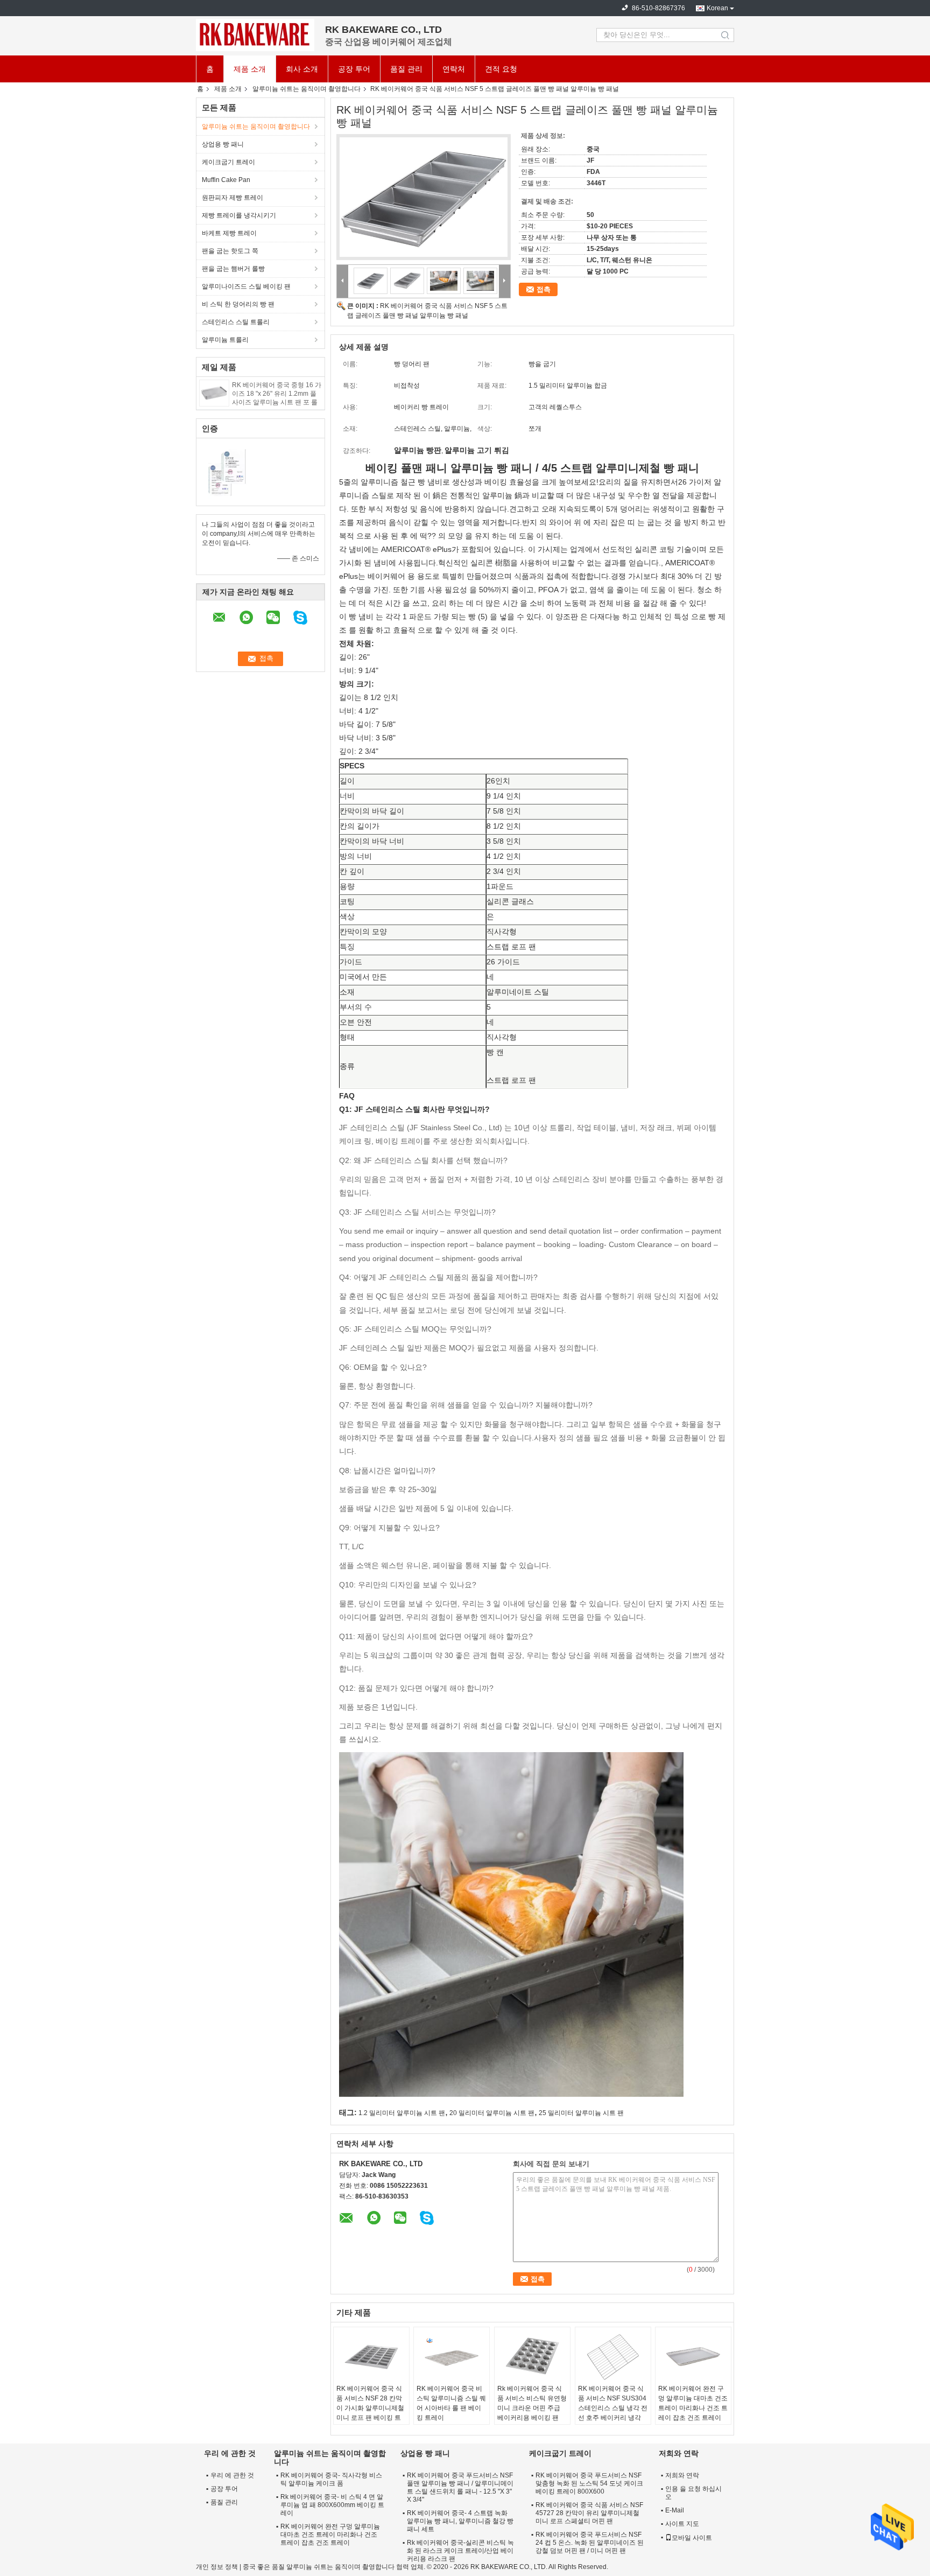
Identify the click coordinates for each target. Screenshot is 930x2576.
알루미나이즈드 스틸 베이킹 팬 (246, 286)
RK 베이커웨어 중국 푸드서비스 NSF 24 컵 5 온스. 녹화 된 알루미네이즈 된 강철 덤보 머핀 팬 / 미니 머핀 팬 (590, 2543)
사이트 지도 (682, 2524)
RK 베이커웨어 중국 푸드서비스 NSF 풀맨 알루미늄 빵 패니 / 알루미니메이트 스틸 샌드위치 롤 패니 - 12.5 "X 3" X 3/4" (460, 2487)
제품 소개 (250, 69)
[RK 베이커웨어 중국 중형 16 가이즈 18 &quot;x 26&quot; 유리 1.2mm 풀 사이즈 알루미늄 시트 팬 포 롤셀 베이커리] (214, 393)
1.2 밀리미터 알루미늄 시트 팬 (402, 2113)
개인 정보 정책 (217, 2567)
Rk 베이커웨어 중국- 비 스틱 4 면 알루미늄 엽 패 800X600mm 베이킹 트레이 (332, 2505)
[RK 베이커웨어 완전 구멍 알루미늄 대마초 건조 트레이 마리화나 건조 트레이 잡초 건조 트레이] (693, 2357)
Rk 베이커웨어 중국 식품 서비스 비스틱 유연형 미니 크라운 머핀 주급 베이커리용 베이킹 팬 (532, 2403)
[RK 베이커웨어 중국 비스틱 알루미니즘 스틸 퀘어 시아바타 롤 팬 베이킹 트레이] (452, 2357)
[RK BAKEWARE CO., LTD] (255, 35)
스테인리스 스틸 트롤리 (236, 322)
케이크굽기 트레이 (228, 162)
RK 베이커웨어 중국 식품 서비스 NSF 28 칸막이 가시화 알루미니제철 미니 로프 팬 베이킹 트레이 (370, 2408)
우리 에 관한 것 (232, 2475)
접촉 (544, 289)
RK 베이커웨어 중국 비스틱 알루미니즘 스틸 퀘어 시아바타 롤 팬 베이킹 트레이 (451, 2403)
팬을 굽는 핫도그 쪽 (230, 251)
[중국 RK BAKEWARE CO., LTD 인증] (228, 471)
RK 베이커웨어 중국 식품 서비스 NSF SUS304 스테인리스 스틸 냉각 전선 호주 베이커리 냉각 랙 (613, 2408)
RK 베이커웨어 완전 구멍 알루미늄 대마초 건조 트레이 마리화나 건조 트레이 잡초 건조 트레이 (693, 2403)
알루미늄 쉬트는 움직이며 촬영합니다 (307, 89)
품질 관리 (406, 69)
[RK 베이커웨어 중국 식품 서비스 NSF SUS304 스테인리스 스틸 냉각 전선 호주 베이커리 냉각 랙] (613, 2357)
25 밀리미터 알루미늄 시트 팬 (581, 2113)
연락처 (454, 69)
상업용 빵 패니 (223, 144)
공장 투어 (354, 69)
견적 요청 (501, 69)
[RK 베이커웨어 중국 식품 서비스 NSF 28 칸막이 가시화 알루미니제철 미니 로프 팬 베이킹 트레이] (371, 2357)
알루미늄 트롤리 (225, 340)
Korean (717, 8)
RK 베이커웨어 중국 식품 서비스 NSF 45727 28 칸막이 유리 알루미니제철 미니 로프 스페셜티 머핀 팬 (589, 2513)
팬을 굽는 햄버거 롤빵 (233, 269)
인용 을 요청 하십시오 (693, 2493)
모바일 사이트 (692, 2538)
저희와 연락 (682, 2475)
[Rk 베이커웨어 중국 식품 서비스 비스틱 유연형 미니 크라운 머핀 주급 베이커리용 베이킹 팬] (532, 2357)
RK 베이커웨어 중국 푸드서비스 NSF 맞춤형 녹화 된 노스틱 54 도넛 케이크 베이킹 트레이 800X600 (589, 2483)
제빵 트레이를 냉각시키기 (239, 215)
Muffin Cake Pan (226, 180)
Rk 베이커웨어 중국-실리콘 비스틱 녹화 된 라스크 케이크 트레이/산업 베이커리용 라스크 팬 (460, 2551)
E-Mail (675, 2510)
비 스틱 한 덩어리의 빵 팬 (238, 304)
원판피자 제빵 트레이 (232, 198)
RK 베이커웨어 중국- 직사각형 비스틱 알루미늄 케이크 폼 (331, 2479)
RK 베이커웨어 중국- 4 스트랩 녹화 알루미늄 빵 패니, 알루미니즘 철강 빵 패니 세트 (460, 2521)
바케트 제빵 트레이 (229, 233)
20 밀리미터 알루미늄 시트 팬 (492, 2113)
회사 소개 (302, 69)
